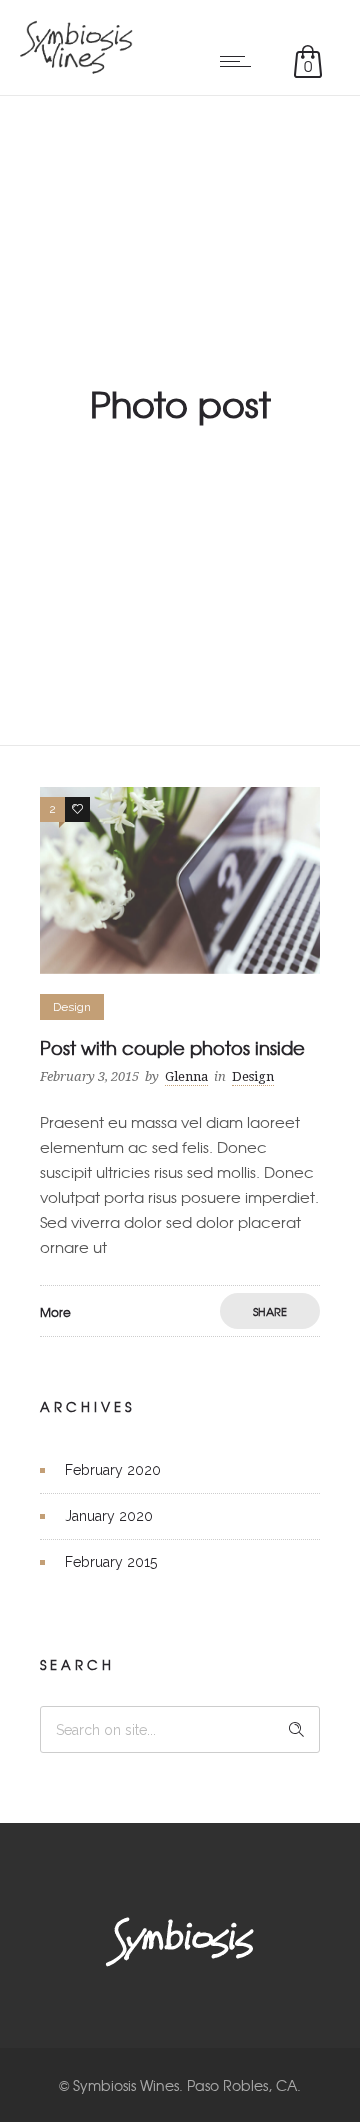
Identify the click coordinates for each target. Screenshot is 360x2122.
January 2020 (109, 1516)
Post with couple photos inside (172, 1047)
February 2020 (113, 1470)
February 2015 (111, 1562)
